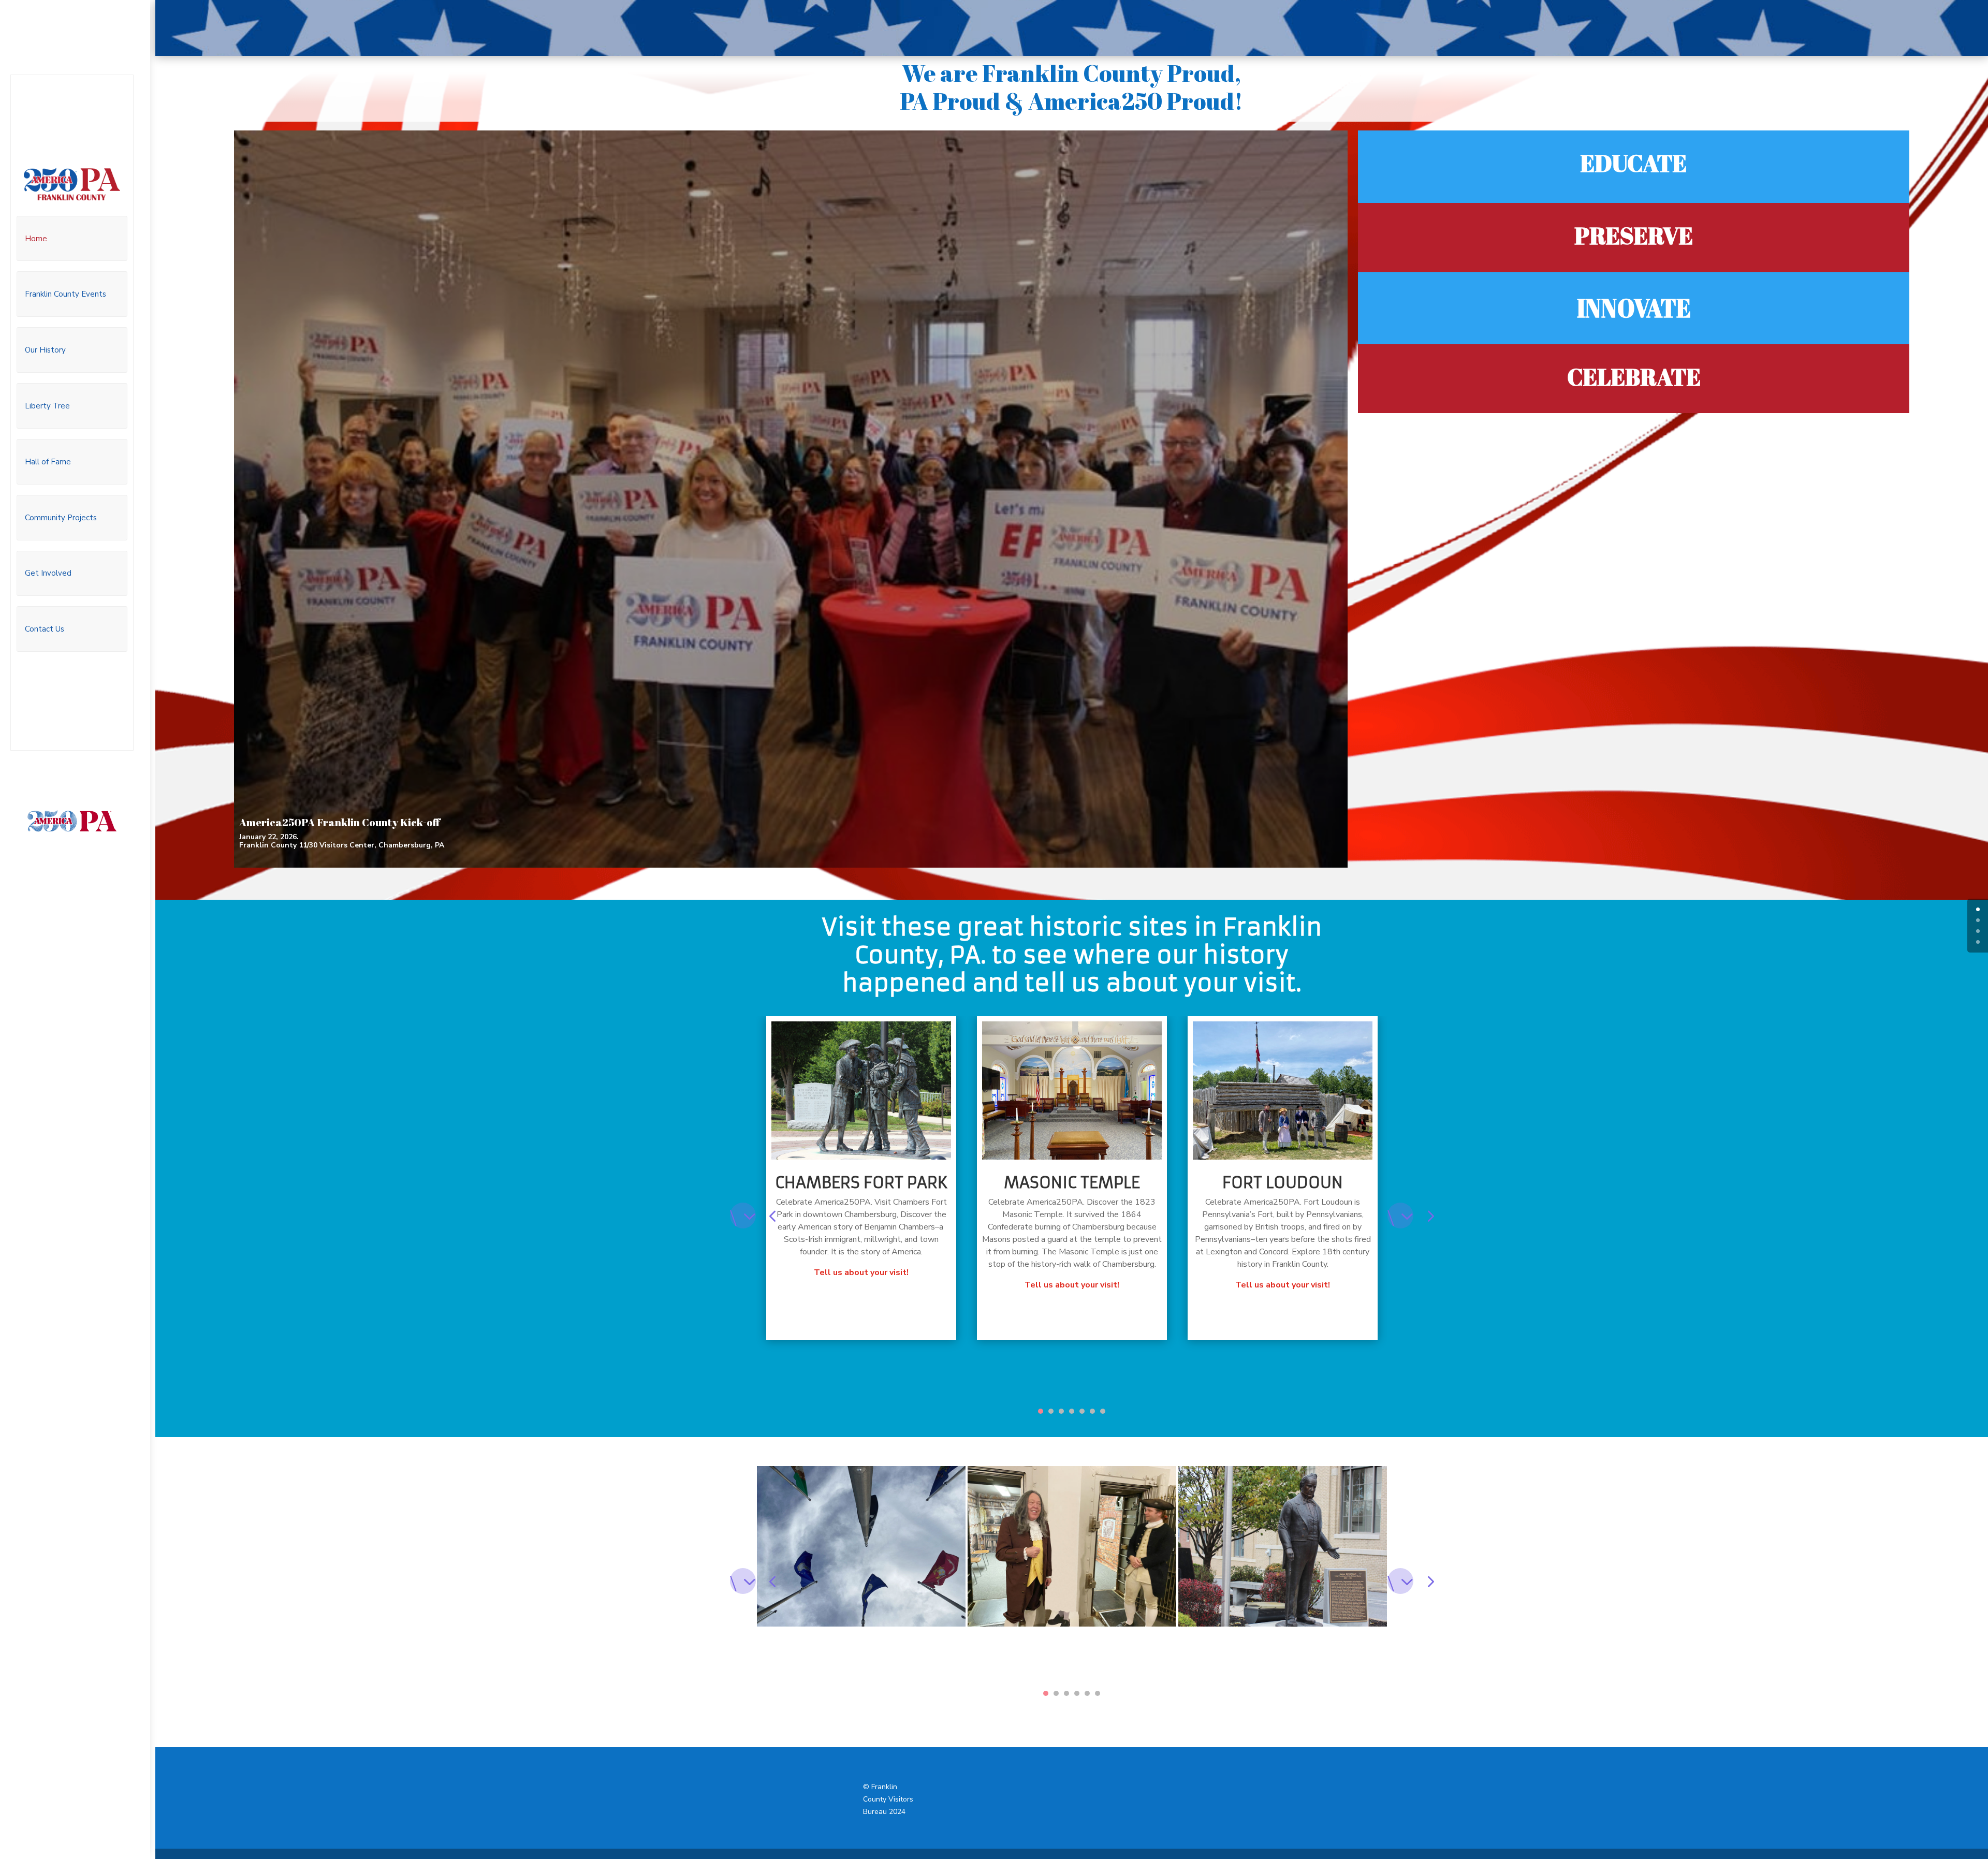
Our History (45, 350)
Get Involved (48, 573)
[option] (861, 1178)
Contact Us (45, 629)
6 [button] (1092, 1411)
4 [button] (1072, 1411)
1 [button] (1041, 1411)
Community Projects (61, 518)
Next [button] (1400, 1216)
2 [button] (1051, 1411)
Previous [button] (743, 1216)
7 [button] (1103, 1411)
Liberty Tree (47, 406)
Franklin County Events (65, 294)
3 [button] (1061, 1411)
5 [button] (1082, 1411)
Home (36, 239)
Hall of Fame (48, 462)
